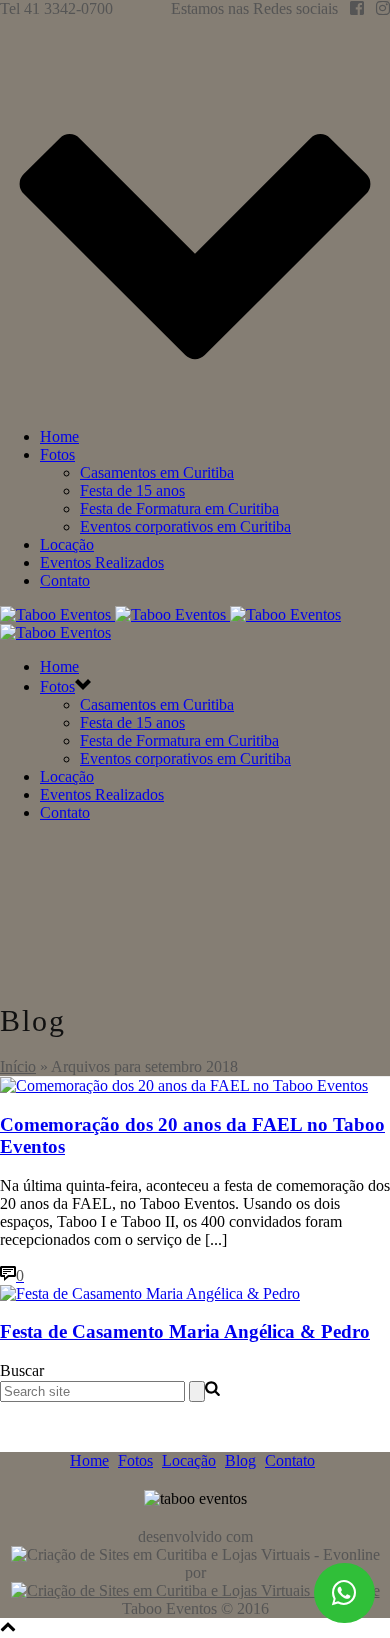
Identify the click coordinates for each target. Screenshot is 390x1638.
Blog (240, 1460)
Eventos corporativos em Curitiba (185, 526)
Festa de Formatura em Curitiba (179, 508)
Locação (67, 544)
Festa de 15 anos (132, 490)
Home (59, 436)
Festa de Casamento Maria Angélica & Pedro (185, 1331)
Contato (65, 580)
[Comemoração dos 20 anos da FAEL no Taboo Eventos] (184, 1085)
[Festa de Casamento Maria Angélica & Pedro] (150, 1293)
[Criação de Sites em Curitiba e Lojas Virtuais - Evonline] (195, 1590)
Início (18, 1066)
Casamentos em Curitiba (157, 472)
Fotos (57, 454)
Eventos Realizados (102, 562)
